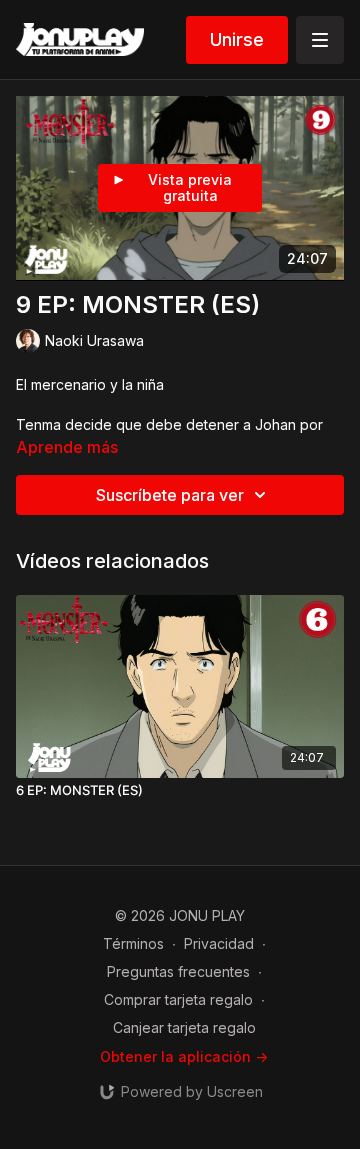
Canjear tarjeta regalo (184, 1027)
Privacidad (219, 943)
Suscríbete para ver (170, 495)
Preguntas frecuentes (178, 971)
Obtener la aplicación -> (184, 1056)
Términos (133, 943)
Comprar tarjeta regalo (178, 999)
